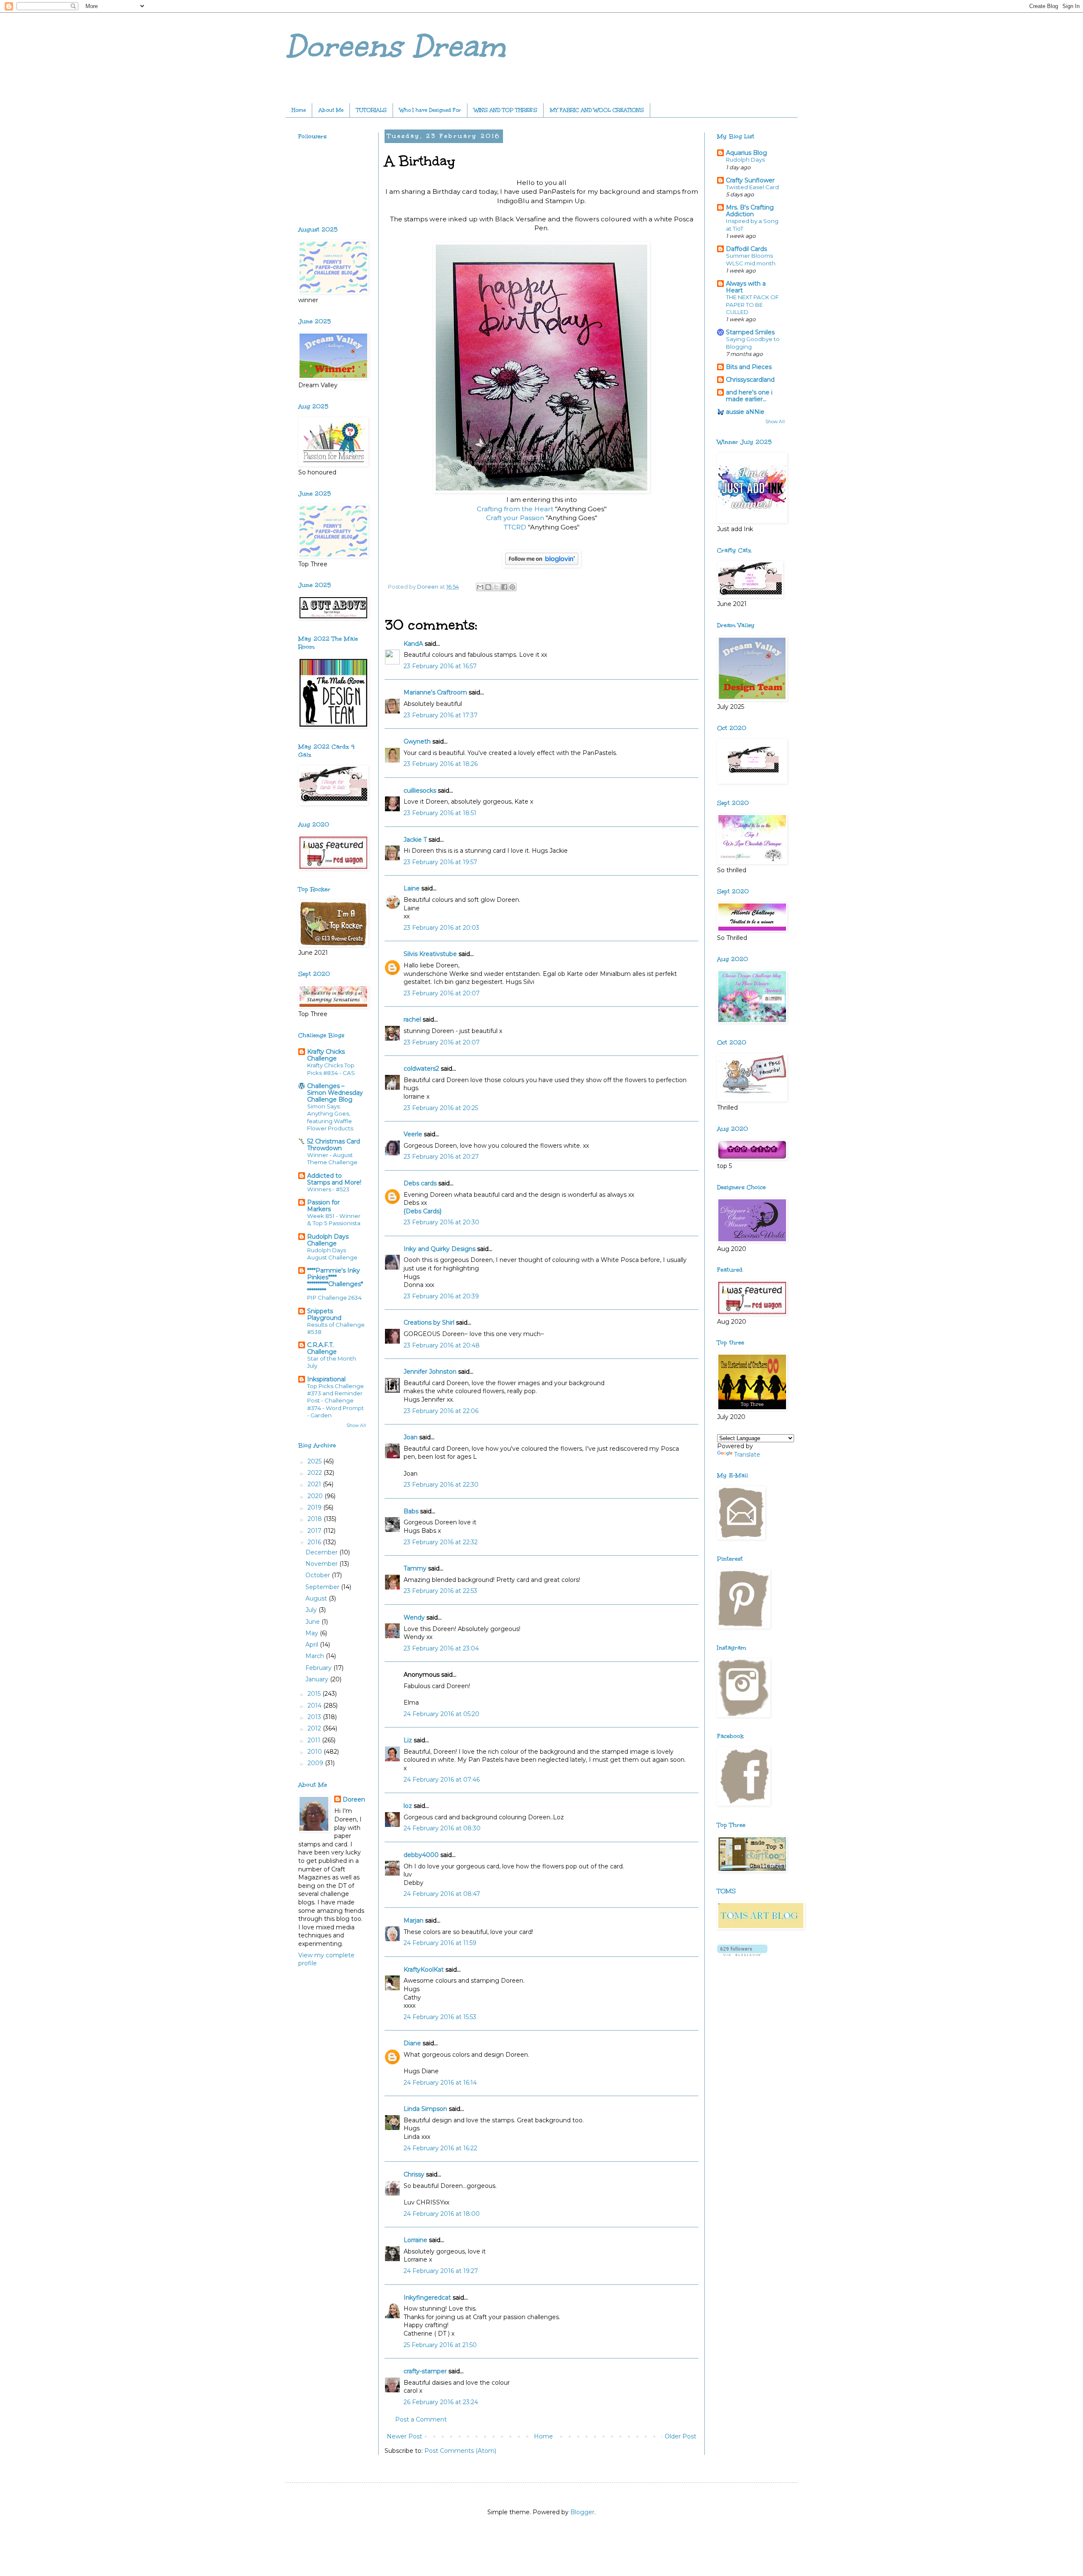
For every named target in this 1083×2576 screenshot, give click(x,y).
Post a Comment (421, 2419)
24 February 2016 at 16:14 (440, 2083)
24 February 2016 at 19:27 (441, 2271)
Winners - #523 (328, 1189)
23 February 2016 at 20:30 (441, 1222)
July (312, 1610)
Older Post (680, 2436)
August (317, 1598)
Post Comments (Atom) (460, 2451)
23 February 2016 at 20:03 (441, 928)
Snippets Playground (324, 1314)
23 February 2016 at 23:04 (441, 1648)
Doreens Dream (396, 46)
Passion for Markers (323, 1206)
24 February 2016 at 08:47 (442, 1894)
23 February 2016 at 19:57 (440, 862)
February (319, 1668)
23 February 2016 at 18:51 (440, 813)
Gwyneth (417, 741)
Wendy (414, 1617)
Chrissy (414, 2174)
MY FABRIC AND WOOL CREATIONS (597, 110)
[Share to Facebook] (504, 587)
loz (408, 1806)
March (316, 1656)
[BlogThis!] (488, 587)
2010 (316, 1752)
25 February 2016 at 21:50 (440, 2345)
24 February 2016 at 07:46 (442, 1780)
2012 (315, 1728)
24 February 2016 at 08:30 (442, 1828)
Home (299, 110)
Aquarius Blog (746, 153)
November (322, 1564)
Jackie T (415, 840)
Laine (412, 888)
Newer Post (404, 2436)
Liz (408, 1740)
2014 (315, 1705)
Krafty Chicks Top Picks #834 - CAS (331, 1069)
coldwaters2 (421, 1069)
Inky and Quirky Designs (440, 1249)
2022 (316, 1473)
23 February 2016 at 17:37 (441, 715)
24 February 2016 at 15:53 (440, 2017)
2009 (316, 1763)
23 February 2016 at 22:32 (441, 1542)
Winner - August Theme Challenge (332, 1159)
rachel (412, 1019)
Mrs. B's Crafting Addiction (750, 211)
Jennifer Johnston (430, 1372)
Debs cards (420, 1183)
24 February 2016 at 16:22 (440, 2148)
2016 (315, 1542)
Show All (356, 1426)
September (323, 1587)
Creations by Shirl (429, 1322)
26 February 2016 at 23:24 (441, 2402)
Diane (412, 2043)
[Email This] (480, 587)
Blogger (582, 2512)
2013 (315, 1717)
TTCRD (515, 527)
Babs (411, 1511)
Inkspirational (326, 1379)
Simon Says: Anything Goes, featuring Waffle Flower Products (330, 1117)
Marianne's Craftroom (435, 692)
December (322, 1552)
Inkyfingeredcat (427, 2298)
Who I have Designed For (430, 110)
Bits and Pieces (749, 367)
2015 (315, 1694)
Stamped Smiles (750, 332)
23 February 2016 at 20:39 (441, 1296)
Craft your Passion (515, 518)
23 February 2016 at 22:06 (441, 1411)
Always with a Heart (746, 287)
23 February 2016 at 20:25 (441, 1108)
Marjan (414, 1920)
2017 (315, 1531)
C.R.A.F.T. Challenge (322, 1348)
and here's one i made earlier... (749, 396)
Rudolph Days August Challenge (332, 1254)
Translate (747, 1455)
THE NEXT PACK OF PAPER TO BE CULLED (752, 304)
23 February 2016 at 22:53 (440, 1591)
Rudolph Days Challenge (328, 1240)
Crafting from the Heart (516, 509)
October (319, 1575)
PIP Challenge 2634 (334, 1298)
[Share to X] (496, 587)
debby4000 (421, 1855)
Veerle (413, 1134)
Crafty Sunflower (750, 180)
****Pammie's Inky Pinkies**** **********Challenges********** (335, 1281)
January (318, 1679)
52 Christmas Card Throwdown (334, 1145)
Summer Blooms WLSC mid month (751, 259)
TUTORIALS (371, 110)
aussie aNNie (745, 412)
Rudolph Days (745, 160)
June (313, 1622)
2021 (315, 1484)
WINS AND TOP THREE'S (506, 110)
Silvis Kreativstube (430, 954)
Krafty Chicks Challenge (326, 1055)
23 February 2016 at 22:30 (441, 1485)
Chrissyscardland (750, 380)
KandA (413, 644)
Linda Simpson (425, 2109)
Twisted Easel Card (752, 187)
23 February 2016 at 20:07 (442, 993)
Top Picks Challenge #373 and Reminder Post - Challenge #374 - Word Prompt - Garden (335, 1401)
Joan (411, 1437)
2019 (315, 1507)
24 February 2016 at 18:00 (442, 2214)
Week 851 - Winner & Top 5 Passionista (334, 1219)
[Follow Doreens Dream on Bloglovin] (542, 565)
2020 (316, 1496)
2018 (316, 1519)
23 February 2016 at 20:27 (441, 1157)
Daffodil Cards (746, 249)
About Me (331, 110)
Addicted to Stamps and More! (334, 1179)
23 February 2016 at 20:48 (442, 1345)
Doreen (354, 1799)
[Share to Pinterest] (512, 587)
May (313, 1633)
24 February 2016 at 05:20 (441, 1714)
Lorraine (415, 2240)
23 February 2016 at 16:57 (440, 666)
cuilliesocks (420, 791)
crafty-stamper (425, 2371)
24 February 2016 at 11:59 (440, 1943)
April (313, 1645)
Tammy (415, 1568)
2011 (315, 1740)
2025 (315, 1461)
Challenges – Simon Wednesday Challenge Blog (335, 1093)
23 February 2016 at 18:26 (441, 764)
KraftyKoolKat (424, 1970)
